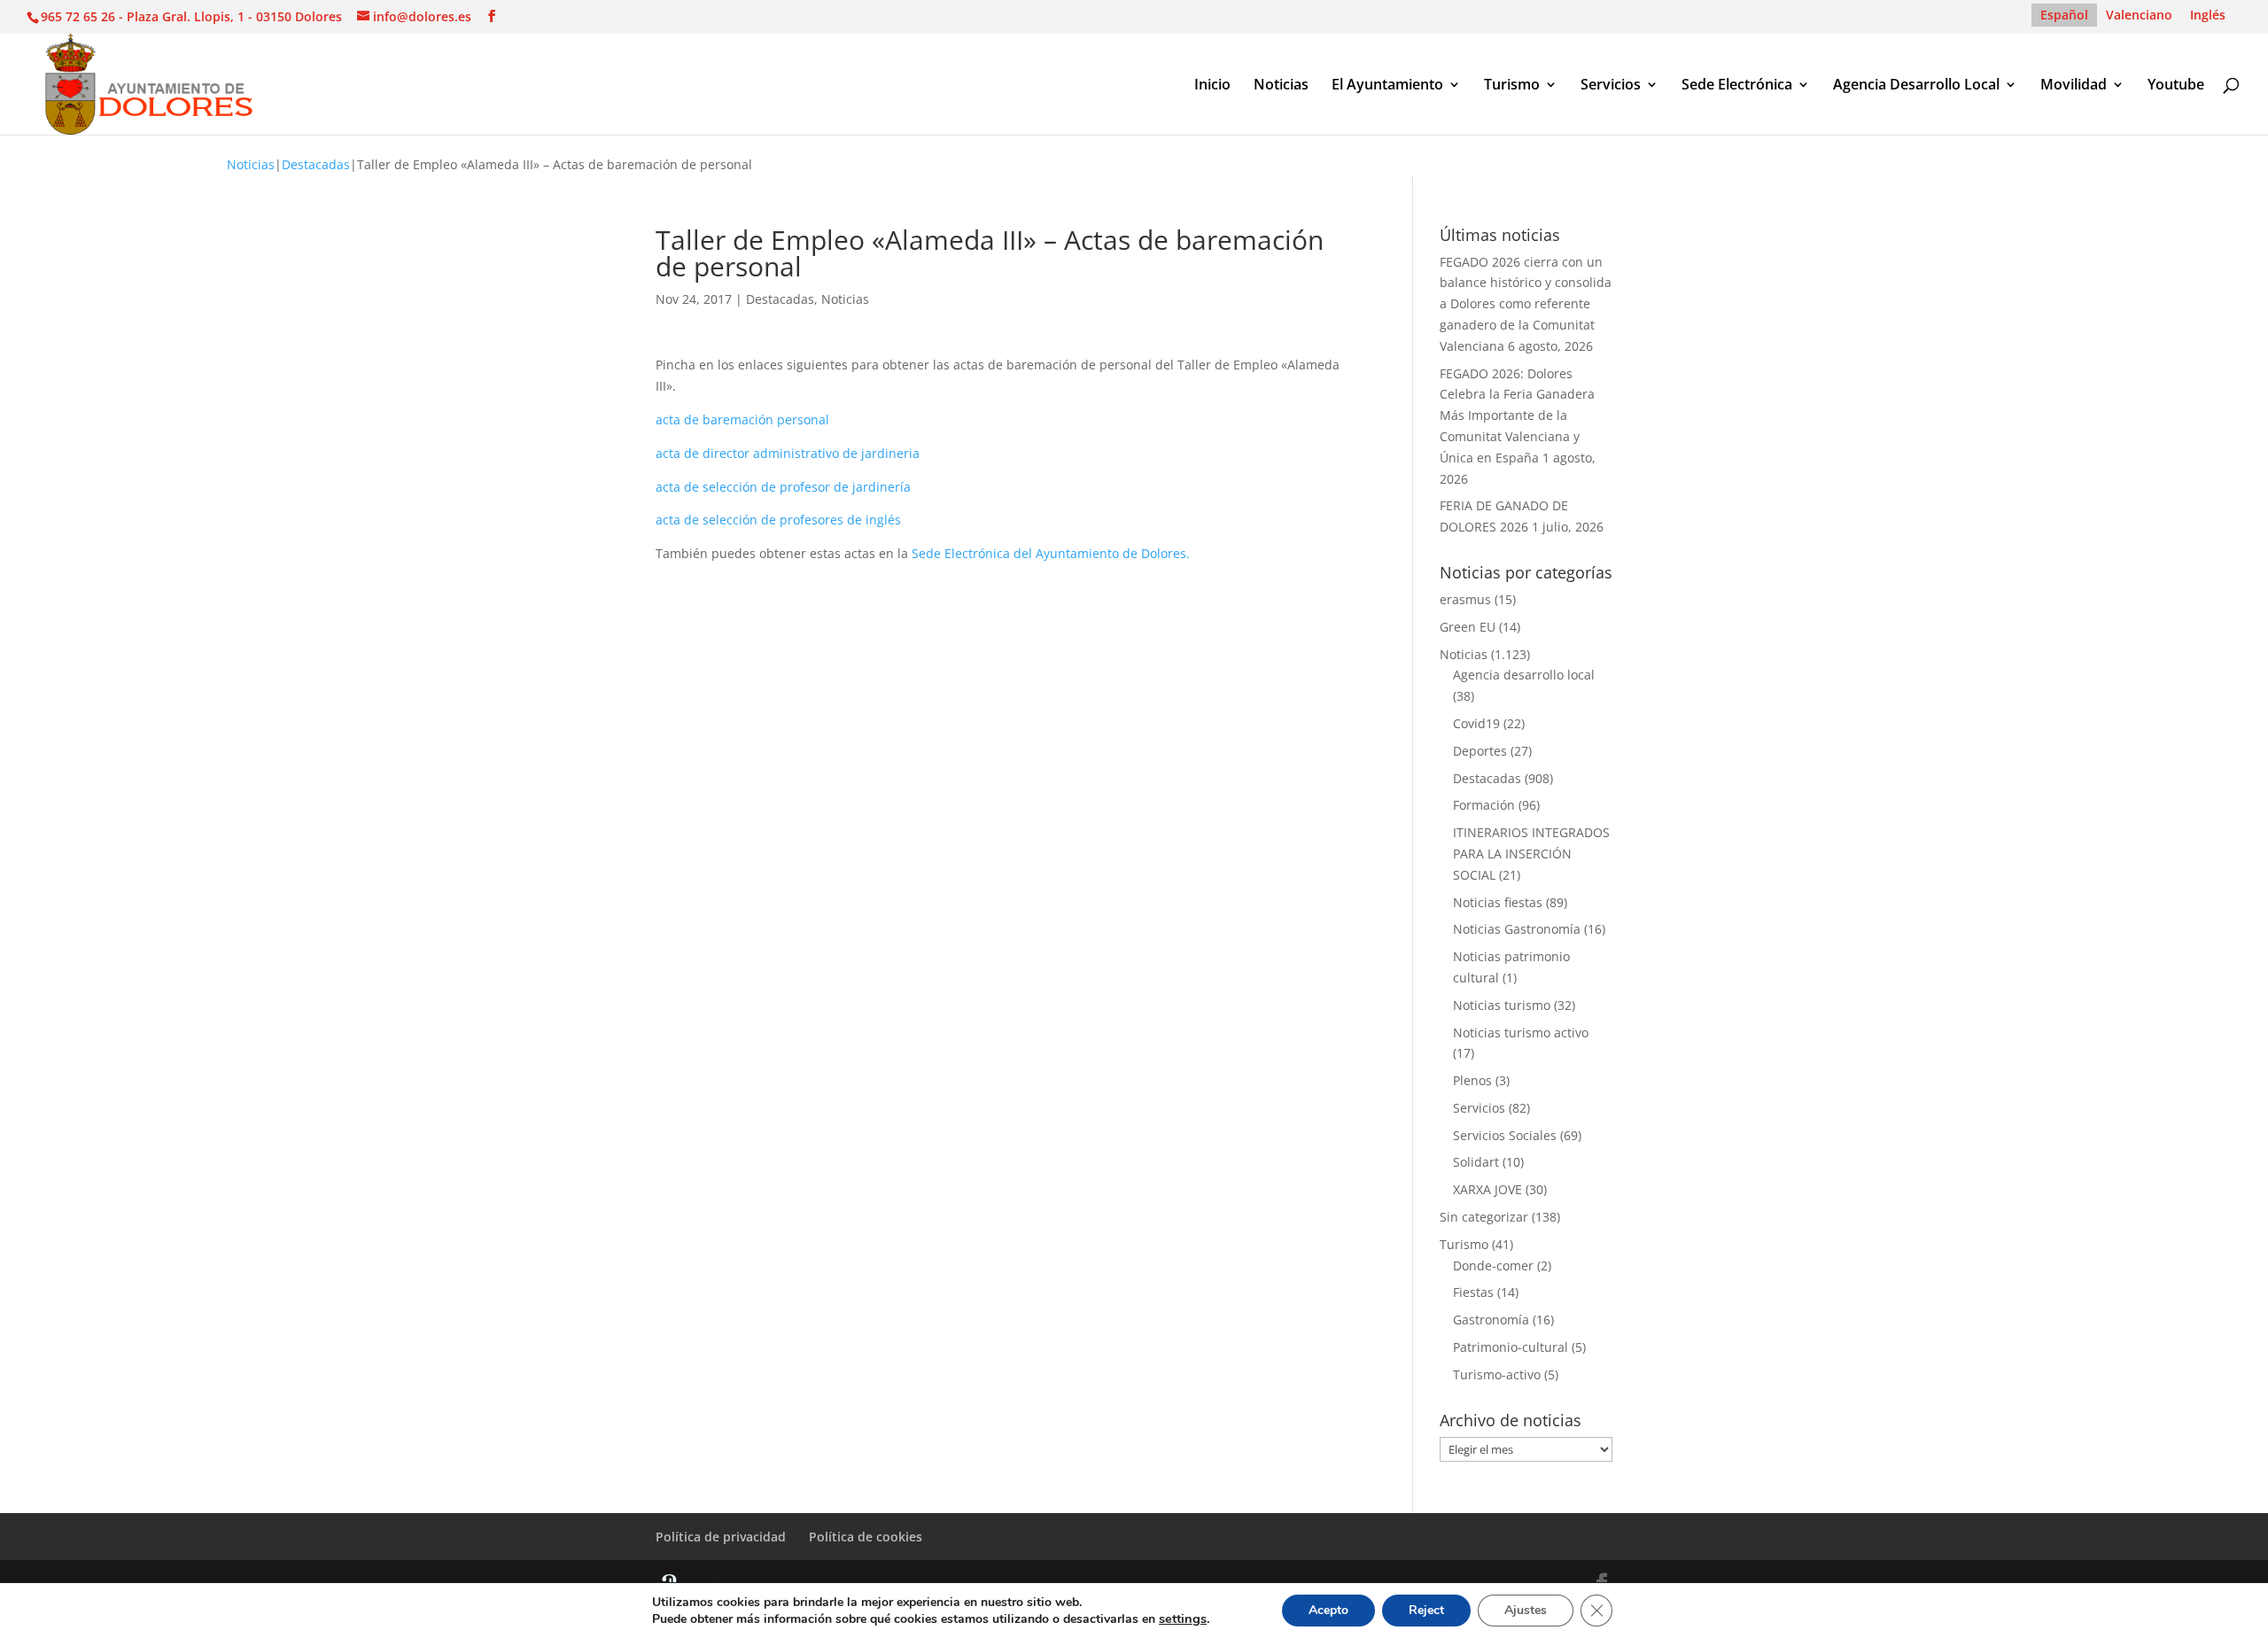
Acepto (1328, 1610)
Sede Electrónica (1737, 86)
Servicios (1611, 86)
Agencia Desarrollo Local (1916, 86)
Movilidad (2074, 86)
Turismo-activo (1497, 1374)
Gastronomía (1491, 1320)
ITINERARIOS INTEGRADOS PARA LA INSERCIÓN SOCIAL (1531, 854)
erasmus (1465, 599)
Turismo (1512, 86)
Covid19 (1476, 723)
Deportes (1480, 751)
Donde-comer (1493, 1265)
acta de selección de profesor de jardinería (783, 487)
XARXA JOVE (1487, 1189)
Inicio (1212, 86)
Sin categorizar (1484, 1217)
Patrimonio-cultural (1511, 1347)
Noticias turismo (1502, 1005)
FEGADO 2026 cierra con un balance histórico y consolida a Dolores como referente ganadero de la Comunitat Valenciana (1526, 304)
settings (1183, 1619)
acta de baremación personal (742, 419)
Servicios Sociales (1505, 1135)
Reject (1426, 1610)
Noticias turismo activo (1521, 1032)
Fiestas (1473, 1292)
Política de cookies (866, 1537)
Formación (1484, 805)
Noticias (1281, 86)
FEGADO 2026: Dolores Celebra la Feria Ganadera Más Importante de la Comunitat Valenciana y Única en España (1517, 415)
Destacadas (316, 164)
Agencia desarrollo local (1524, 675)
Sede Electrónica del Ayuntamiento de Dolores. (1052, 553)
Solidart (1476, 1162)
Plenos (1472, 1080)
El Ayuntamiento (1387, 86)
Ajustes (1526, 1610)
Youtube (2176, 86)
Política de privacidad (721, 1537)
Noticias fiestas (1498, 902)
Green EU (1468, 627)
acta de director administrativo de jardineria (788, 453)
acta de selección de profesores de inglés (778, 520)
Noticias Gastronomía (1517, 929)
